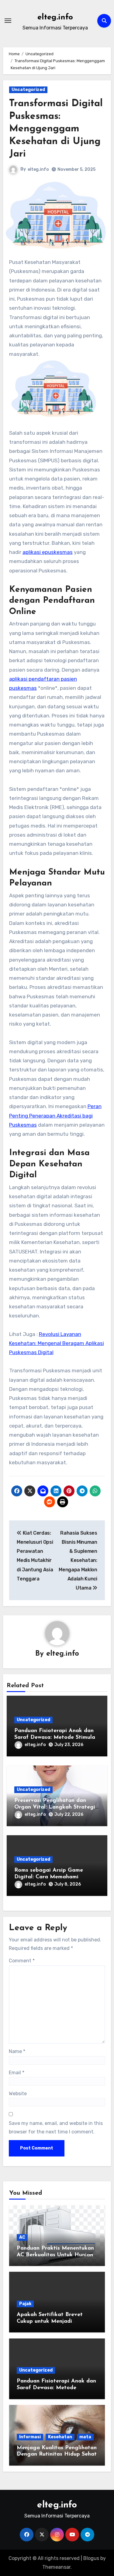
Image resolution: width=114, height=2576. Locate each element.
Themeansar (56, 2567)
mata (85, 2437)
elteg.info (55, 17)
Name (17, 2051)
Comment (22, 1961)
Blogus (91, 2558)
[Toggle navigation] (8, 21)
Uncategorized (28, 90)
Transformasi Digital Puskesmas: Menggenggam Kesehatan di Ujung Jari (56, 129)
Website (18, 2094)
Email (17, 2073)
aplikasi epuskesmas (48, 552)
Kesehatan (60, 2437)
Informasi (30, 2437)
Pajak (25, 2304)
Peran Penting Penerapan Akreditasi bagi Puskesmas (55, 1116)
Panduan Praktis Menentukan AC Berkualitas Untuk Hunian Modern (55, 2255)
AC (22, 2237)
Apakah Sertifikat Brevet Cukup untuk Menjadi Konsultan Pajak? (50, 2321)
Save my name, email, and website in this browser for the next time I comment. (56, 2128)
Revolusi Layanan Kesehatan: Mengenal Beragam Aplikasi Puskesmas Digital (57, 1343)
